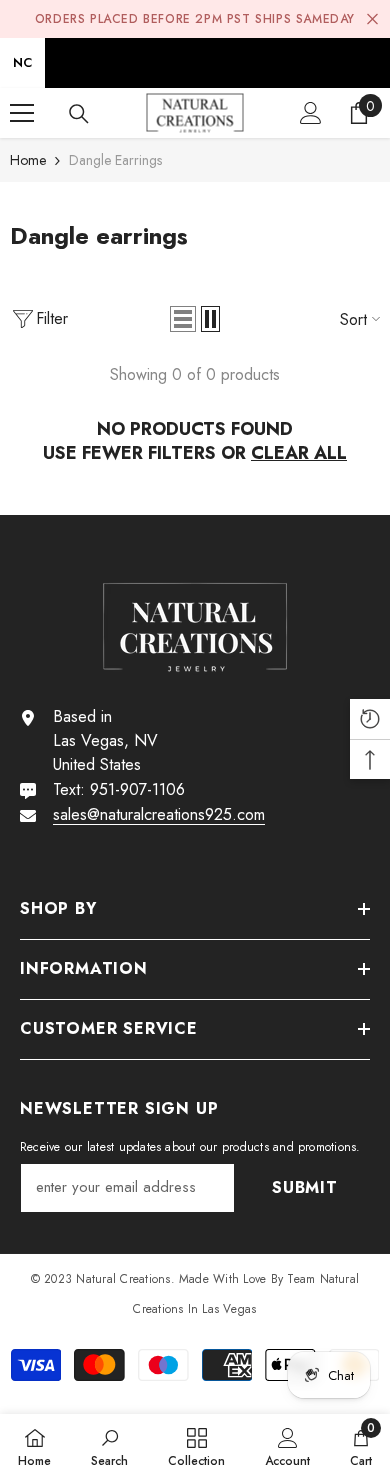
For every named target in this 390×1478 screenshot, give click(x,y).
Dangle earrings (115, 160)
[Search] (79, 114)
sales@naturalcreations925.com (159, 814)
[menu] (22, 113)
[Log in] (311, 113)
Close (372, 19)
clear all (299, 453)
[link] (109, 1446)
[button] (183, 319)
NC (22, 62)
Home (28, 160)
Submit (305, 1187)
